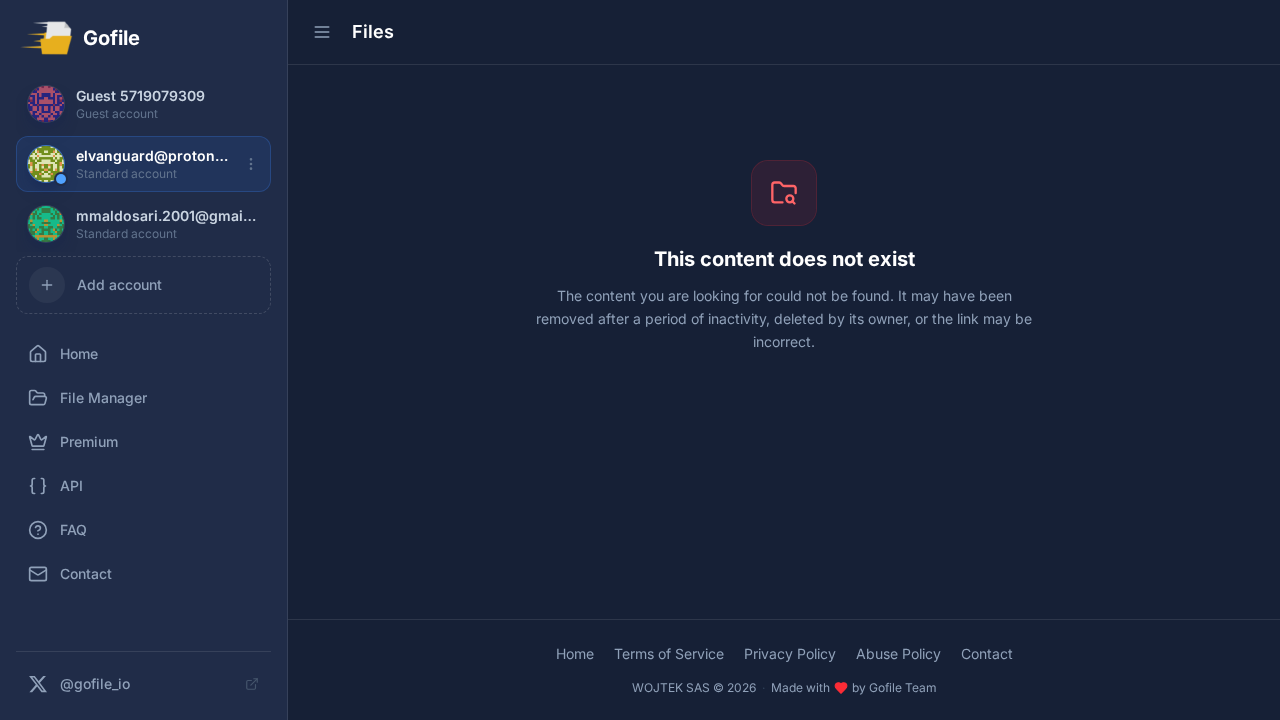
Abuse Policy (898, 653)
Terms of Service (669, 653)
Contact (987, 653)
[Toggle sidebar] (322, 32)
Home (575, 653)
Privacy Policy (790, 653)
